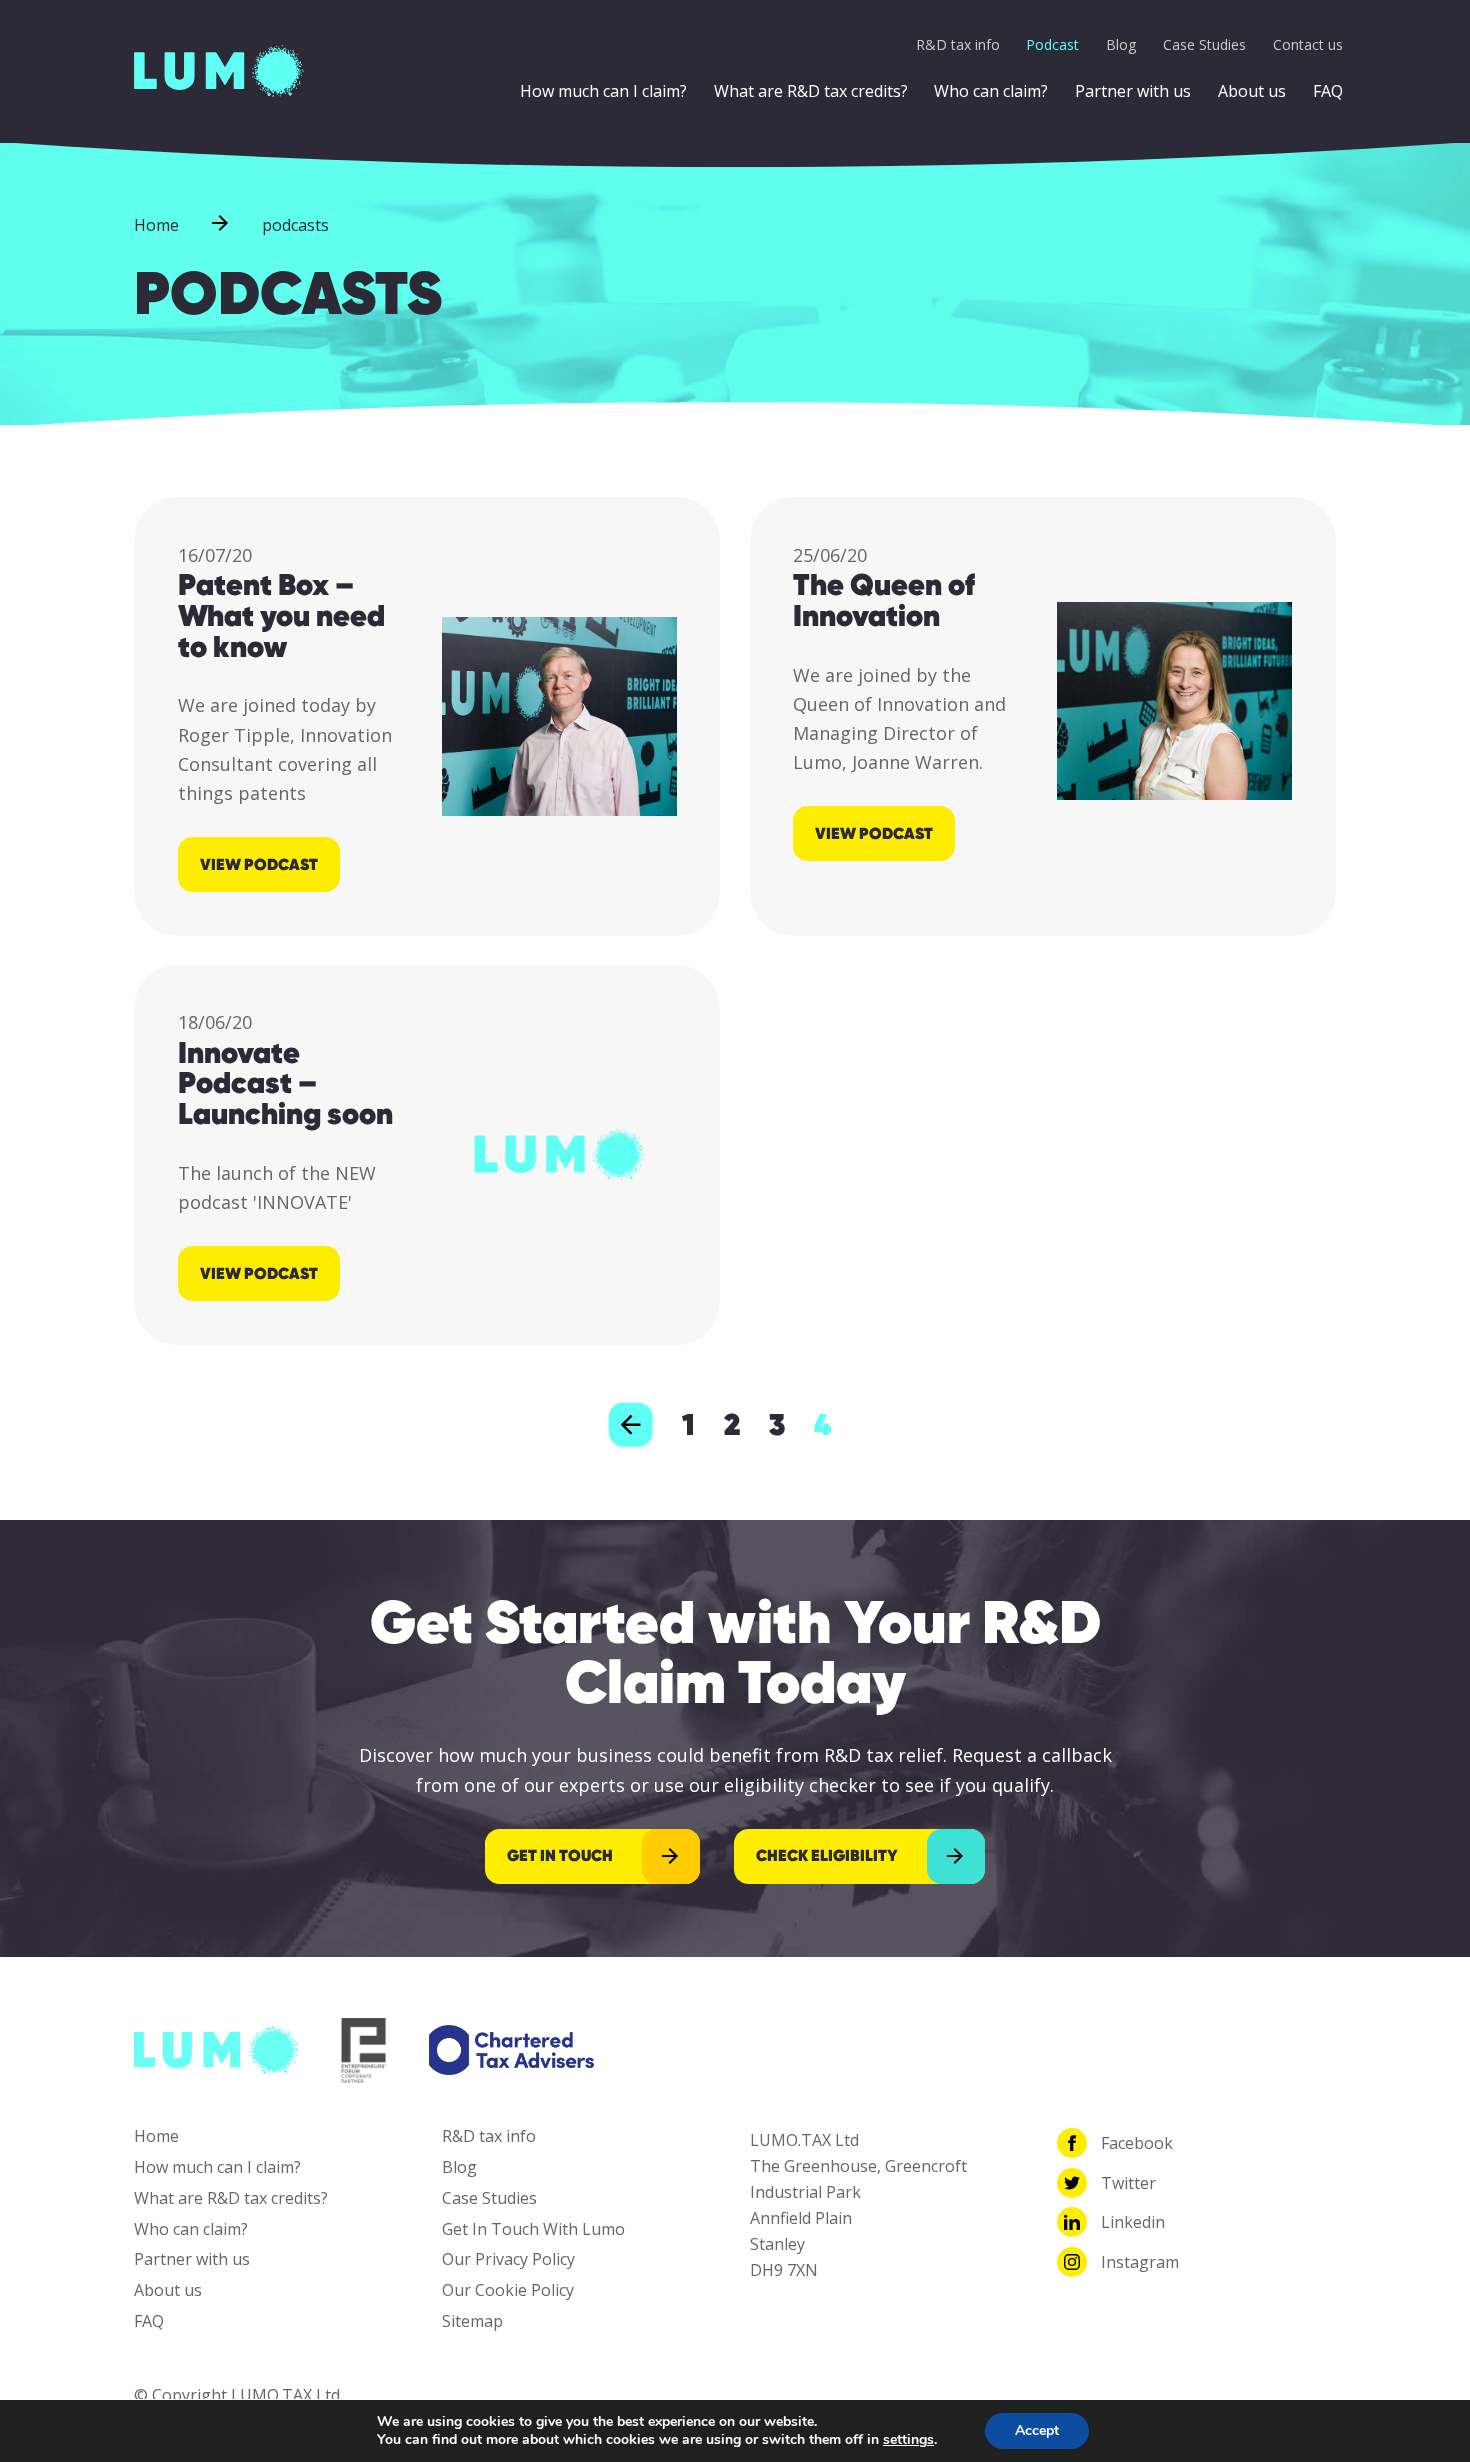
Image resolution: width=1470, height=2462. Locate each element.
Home (156, 225)
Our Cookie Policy (508, 2290)
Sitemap (472, 2321)
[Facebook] (1072, 2143)
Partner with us (1133, 91)
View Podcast (259, 864)
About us (1252, 91)
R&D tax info (958, 44)
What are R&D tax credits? (811, 91)
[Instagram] (1072, 2262)
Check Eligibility (827, 1855)
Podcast (1052, 44)
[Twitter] (1072, 2183)
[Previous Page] (631, 1425)
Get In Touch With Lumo (533, 2229)
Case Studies (1204, 44)
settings (908, 2440)
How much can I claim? (603, 91)
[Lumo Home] (219, 69)
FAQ (1328, 91)
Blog (1121, 44)
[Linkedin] (1072, 2222)
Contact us (1308, 44)
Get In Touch (560, 1855)
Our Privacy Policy (508, 2259)
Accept (1037, 2430)
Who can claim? (991, 91)
